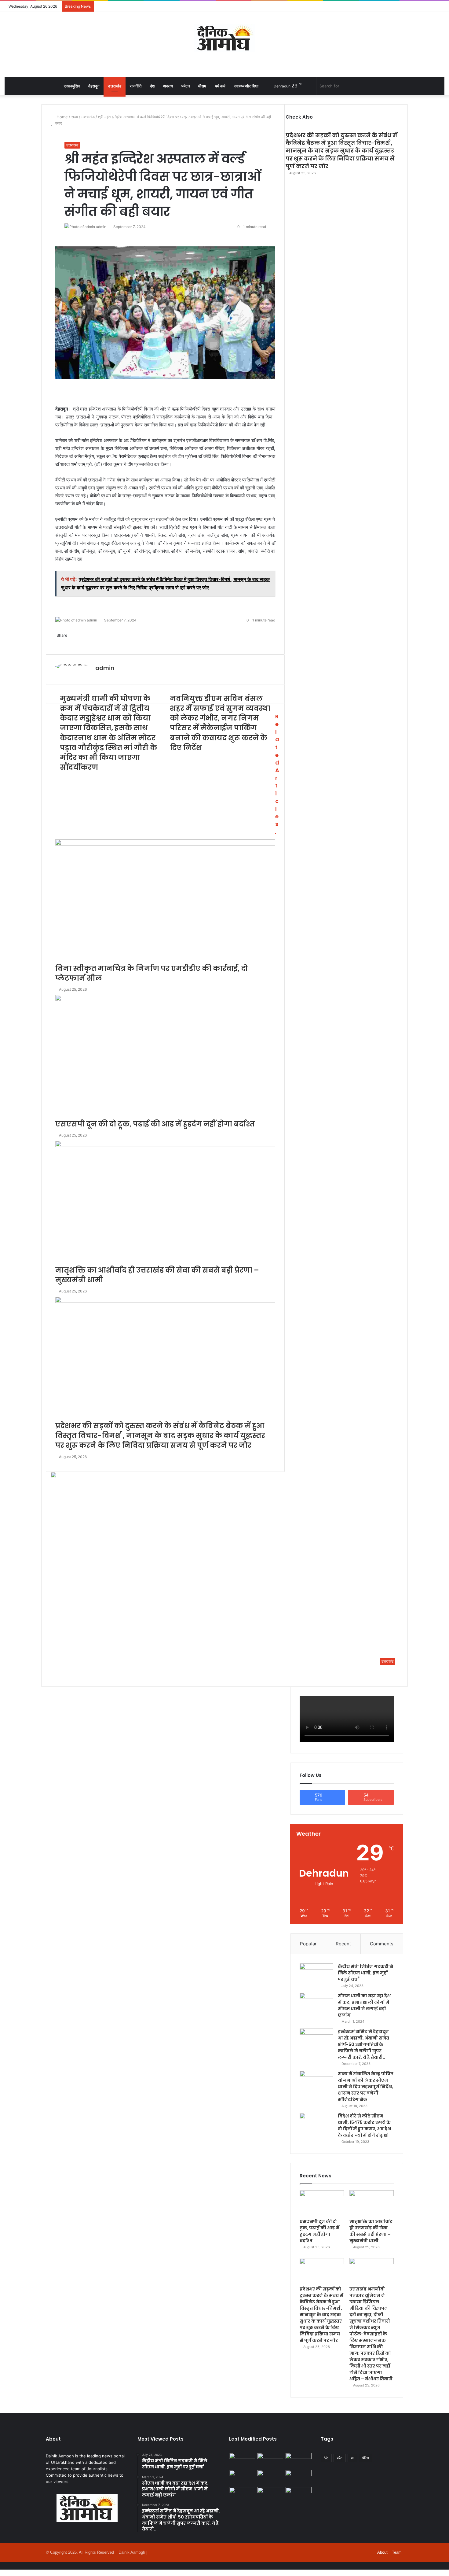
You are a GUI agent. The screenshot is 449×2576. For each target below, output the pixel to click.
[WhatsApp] (3, 2573)
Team (397, 2552)
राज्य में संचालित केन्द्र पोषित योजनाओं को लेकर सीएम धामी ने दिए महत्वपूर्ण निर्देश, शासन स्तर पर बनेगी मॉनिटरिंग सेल (366, 2087)
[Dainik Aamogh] (224, 38)
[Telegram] (4, 2573)
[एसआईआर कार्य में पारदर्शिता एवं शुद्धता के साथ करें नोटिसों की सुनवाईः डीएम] (299, 2494)
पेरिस (366, 2458)
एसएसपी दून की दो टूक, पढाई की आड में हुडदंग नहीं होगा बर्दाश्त (319, 2231)
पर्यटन (186, 86)
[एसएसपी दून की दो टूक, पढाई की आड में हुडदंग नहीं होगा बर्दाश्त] (322, 2203)
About (382, 2552)
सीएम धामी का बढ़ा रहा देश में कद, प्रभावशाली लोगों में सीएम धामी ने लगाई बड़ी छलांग (364, 2005)
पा (352, 2458)
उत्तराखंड (115, 86)
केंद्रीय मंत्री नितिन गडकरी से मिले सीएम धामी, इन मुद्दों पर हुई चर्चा (365, 1973)
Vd (326, 2458)
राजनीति (136, 86)
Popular (308, 1944)
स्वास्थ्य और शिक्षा (246, 86)
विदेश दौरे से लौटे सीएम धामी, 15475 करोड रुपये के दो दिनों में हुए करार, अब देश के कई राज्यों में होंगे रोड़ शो (364, 2126)
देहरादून (94, 86)
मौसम (202, 86)
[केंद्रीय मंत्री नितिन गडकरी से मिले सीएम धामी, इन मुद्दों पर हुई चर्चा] (316, 1975)
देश (152, 86)
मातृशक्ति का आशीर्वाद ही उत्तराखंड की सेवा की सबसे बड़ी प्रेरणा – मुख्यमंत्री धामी (371, 2231)
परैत (340, 2458)
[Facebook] (1, 2573)
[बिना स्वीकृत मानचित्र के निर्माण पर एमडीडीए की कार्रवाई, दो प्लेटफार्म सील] (242, 2477)
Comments (382, 1944)
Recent (343, 1944)
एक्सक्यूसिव (72, 86)
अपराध (168, 86)
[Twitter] (2, 2573)
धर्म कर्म (220, 86)
